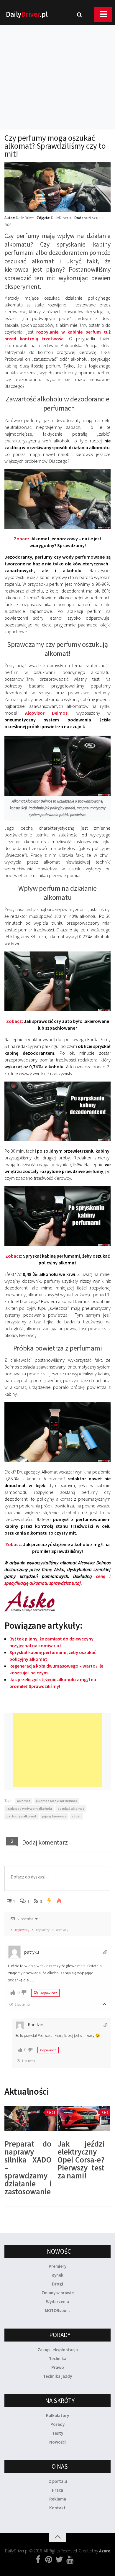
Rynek (57, 2275)
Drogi (57, 2284)
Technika (58, 2358)
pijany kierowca (54, 1816)
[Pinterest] (49, 2560)
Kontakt (57, 2508)
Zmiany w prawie (57, 2293)
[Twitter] (59, 2560)
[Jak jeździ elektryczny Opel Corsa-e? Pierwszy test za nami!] (84, 2118)
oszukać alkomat (71, 1808)
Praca (57, 2490)
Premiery (57, 2266)
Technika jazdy (57, 2376)
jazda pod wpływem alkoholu (29, 1808)
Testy (58, 2433)
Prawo (58, 2367)
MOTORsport (57, 2310)
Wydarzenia (57, 2302)
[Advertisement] (57, 69)
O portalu (58, 2481)
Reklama (58, 2499)
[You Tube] (70, 2560)
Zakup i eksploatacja (58, 2350)
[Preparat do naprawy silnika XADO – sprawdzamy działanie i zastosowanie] (31, 2118)
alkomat (24, 1801)
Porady (57, 2424)
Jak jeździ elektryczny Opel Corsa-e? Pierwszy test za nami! (81, 2160)
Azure (105, 2551)
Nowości (57, 2442)
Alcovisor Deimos (46, 713)
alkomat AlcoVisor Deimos (56, 1801)
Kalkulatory (57, 2415)
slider (76, 1816)
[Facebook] (38, 2560)
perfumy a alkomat (22, 1816)
